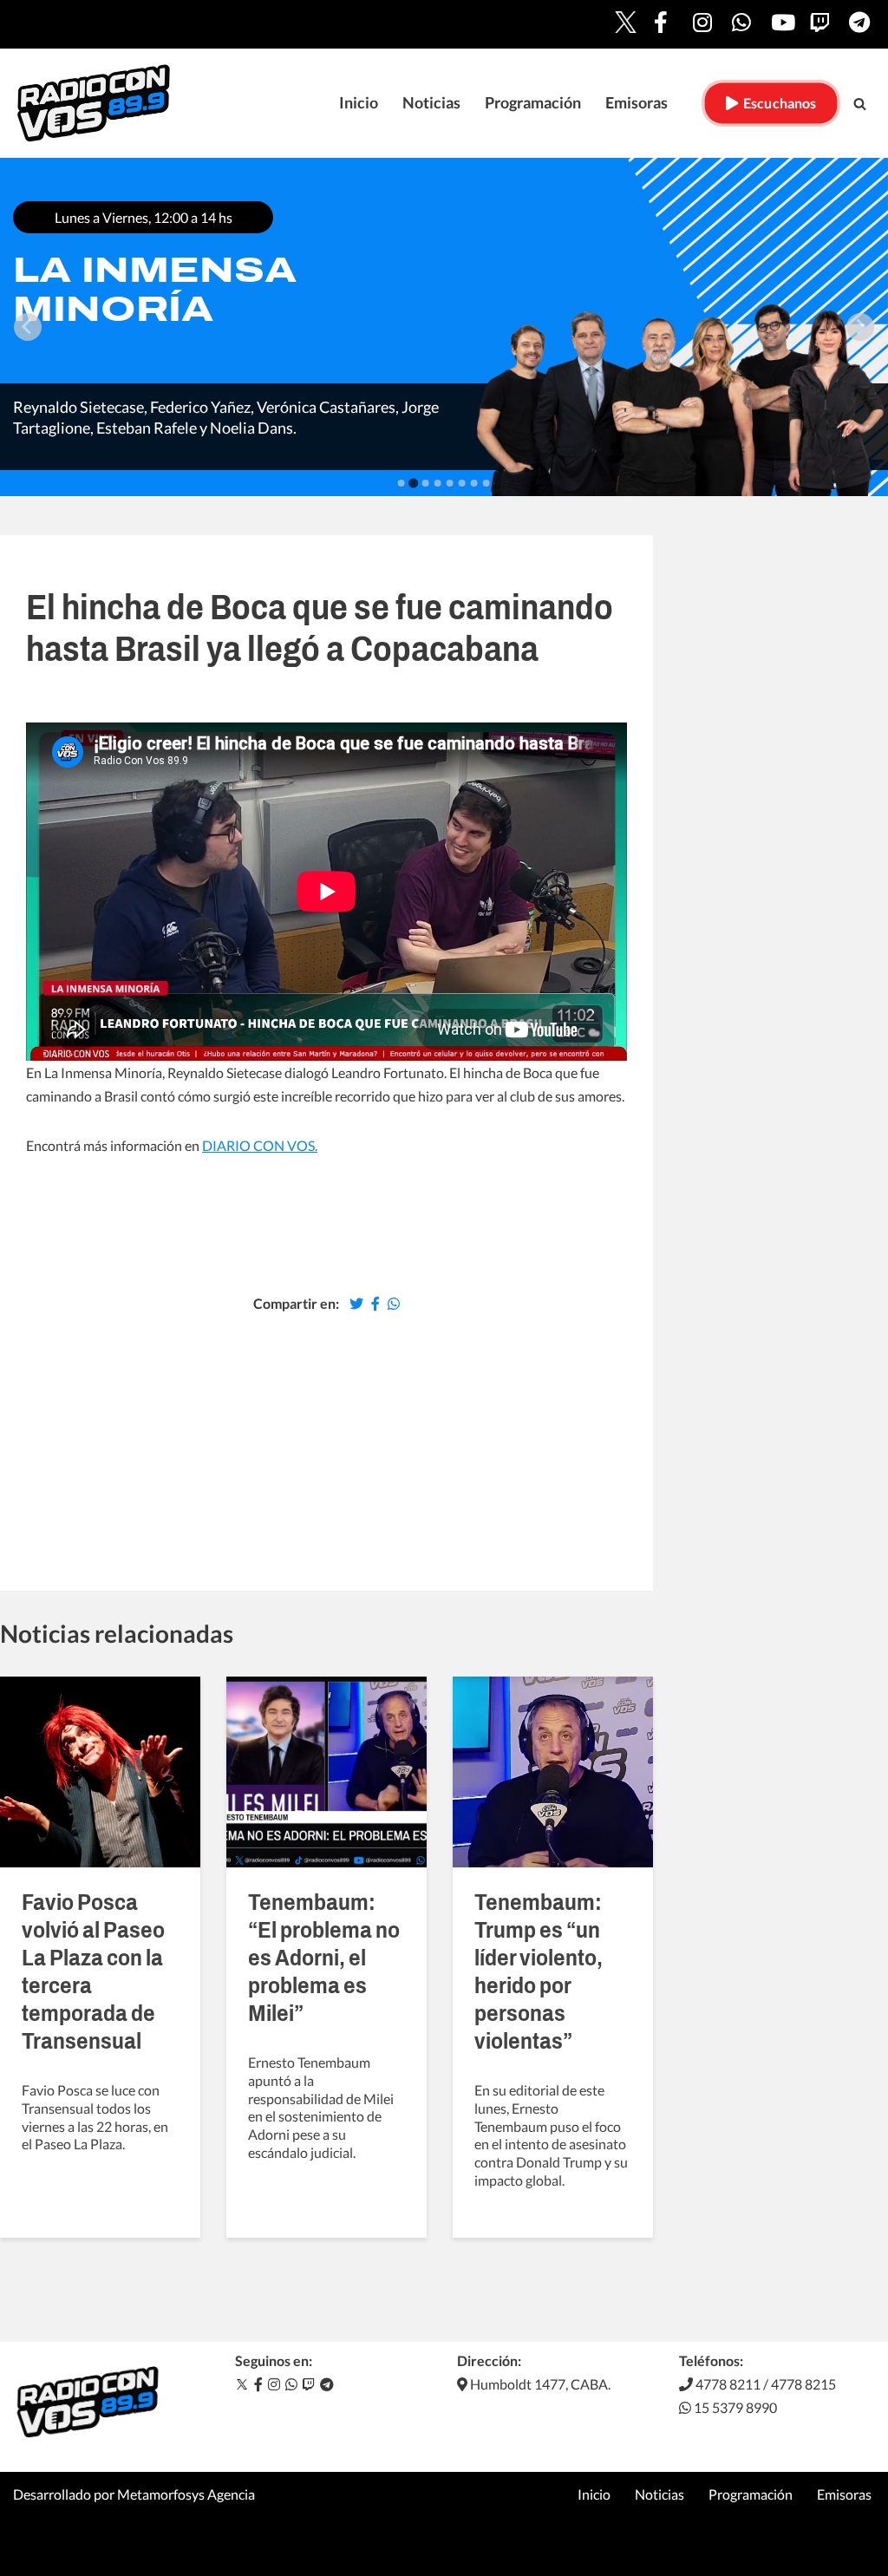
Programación (533, 103)
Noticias (431, 103)
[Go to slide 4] (438, 483)
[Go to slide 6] (462, 483)
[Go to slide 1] (402, 483)
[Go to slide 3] (426, 483)
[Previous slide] (28, 327)
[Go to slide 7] (474, 483)
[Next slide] (860, 327)
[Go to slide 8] (486, 483)
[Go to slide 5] (450, 483)
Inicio (359, 103)
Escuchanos (777, 103)
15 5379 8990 (734, 2407)
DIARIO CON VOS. (260, 1145)
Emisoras (637, 103)
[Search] (860, 104)
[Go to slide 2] (413, 483)
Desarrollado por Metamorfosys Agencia (134, 2494)
